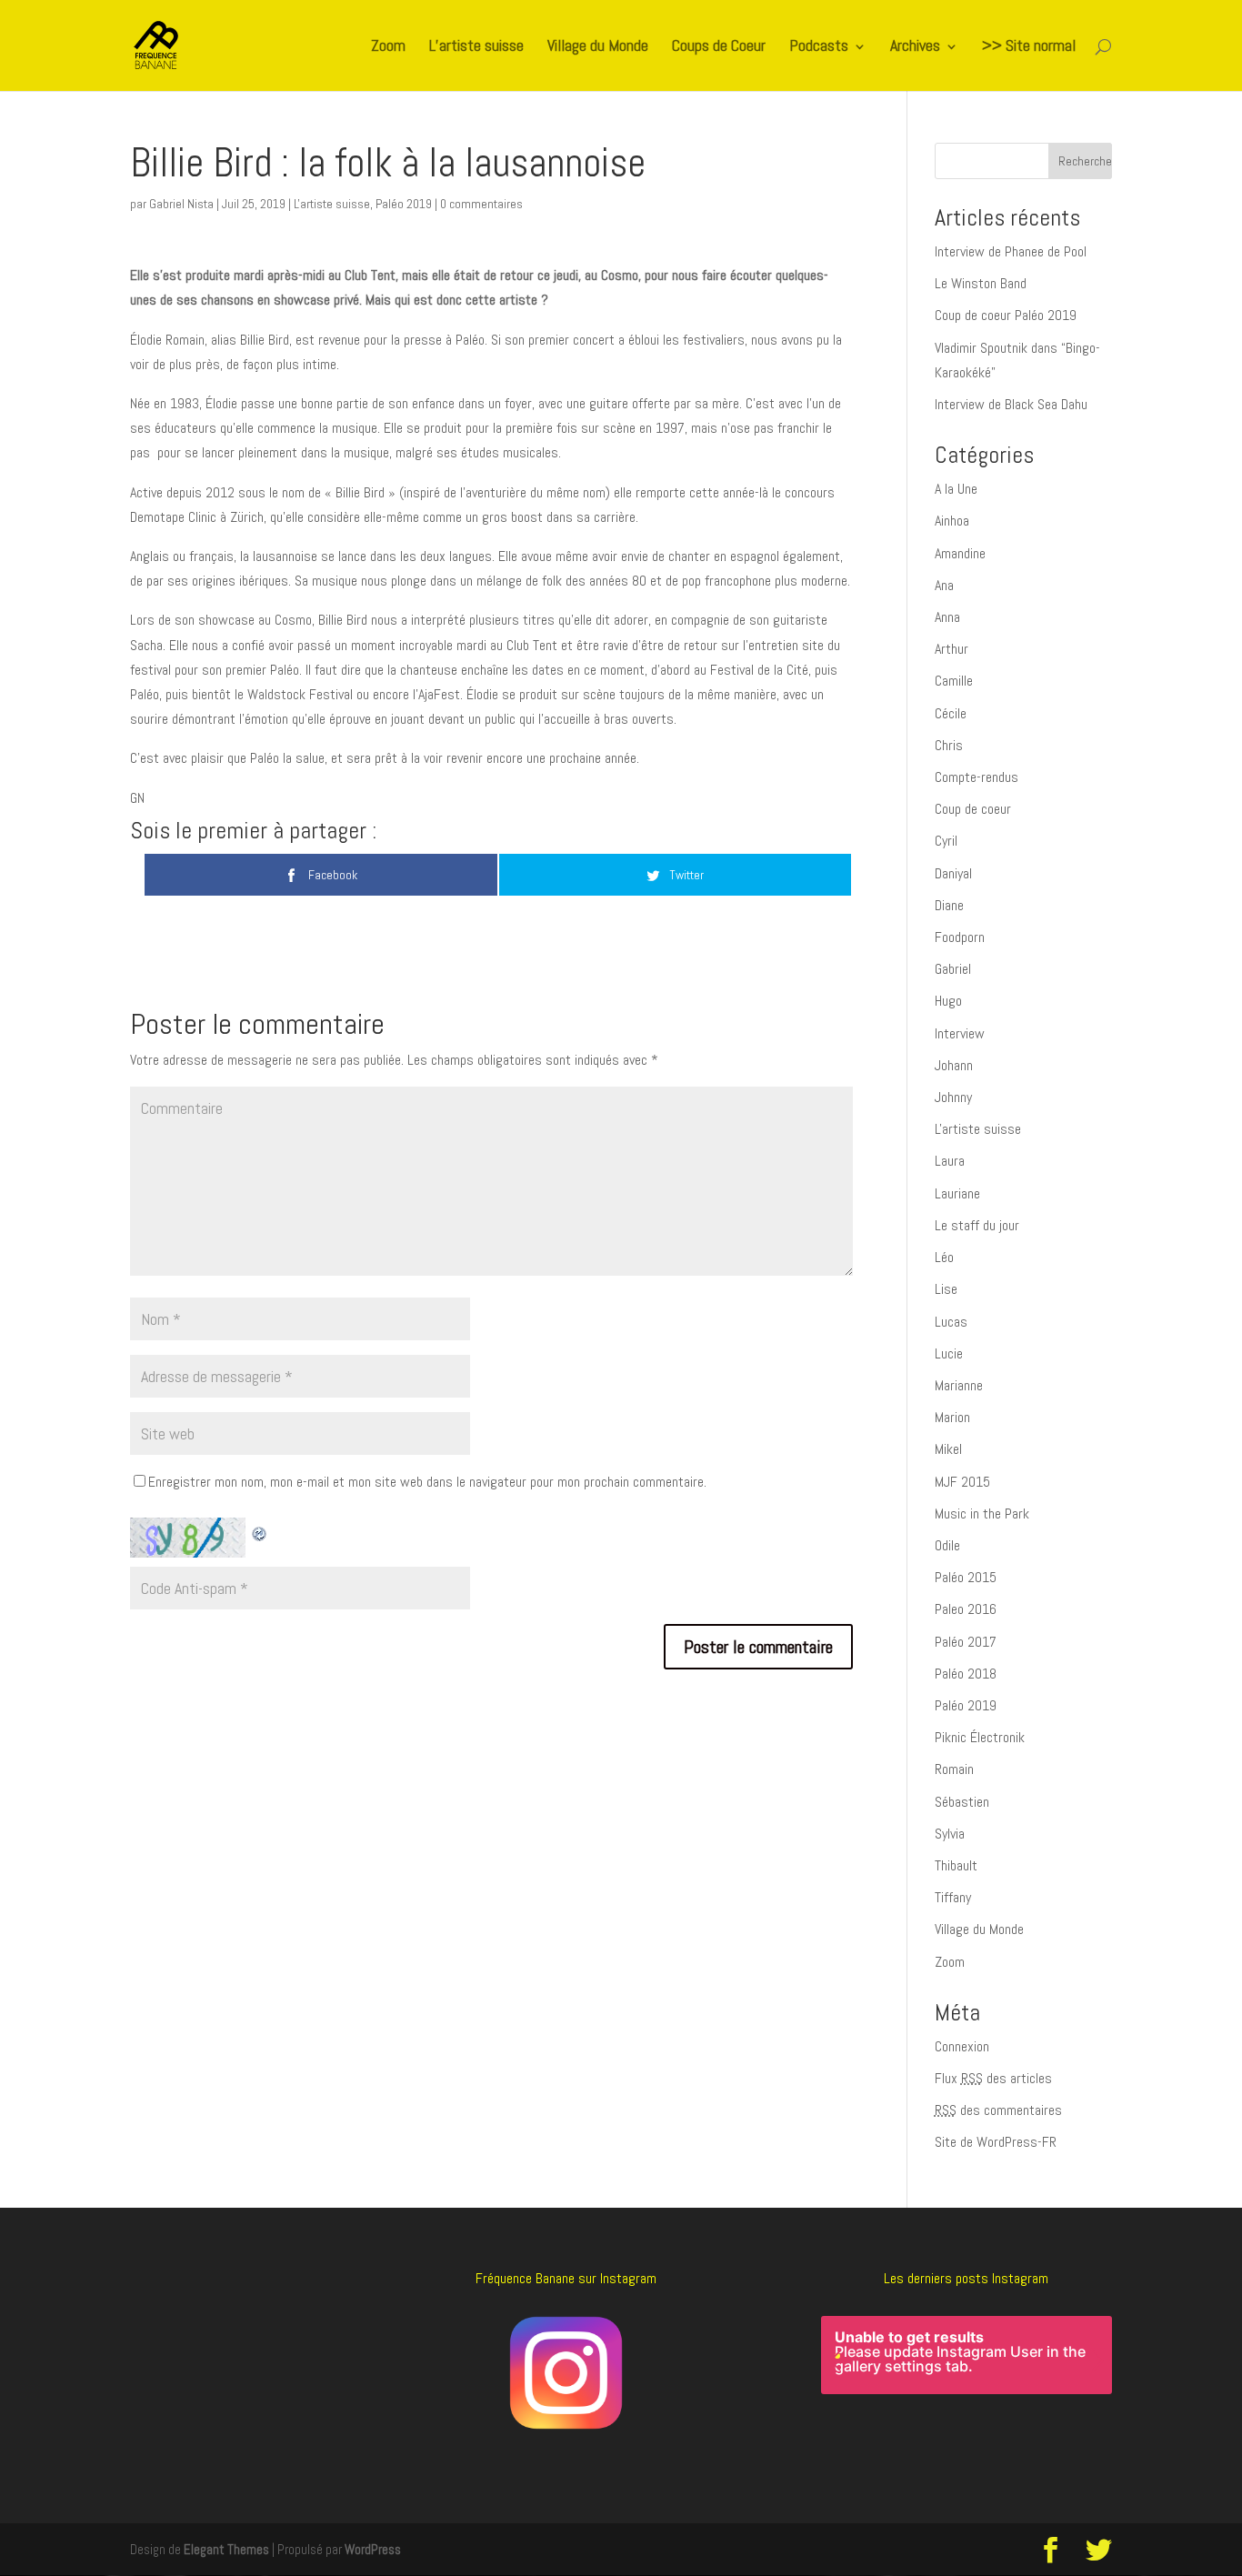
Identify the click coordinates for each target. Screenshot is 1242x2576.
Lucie (949, 1353)
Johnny (953, 1097)
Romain (954, 1769)
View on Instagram (976, 2438)
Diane (949, 905)
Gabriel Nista (181, 204)
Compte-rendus (977, 777)
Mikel (948, 1449)
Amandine (960, 553)
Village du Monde (598, 47)
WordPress (373, 2549)
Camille (954, 681)
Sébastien (962, 1802)
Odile (947, 1545)
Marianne (959, 1385)
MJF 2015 (962, 1482)
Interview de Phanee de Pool (1011, 251)
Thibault (956, 1865)
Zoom (388, 47)
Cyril (946, 841)
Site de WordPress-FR (996, 2142)
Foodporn (960, 937)
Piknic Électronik (980, 1737)
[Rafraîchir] (260, 1530)
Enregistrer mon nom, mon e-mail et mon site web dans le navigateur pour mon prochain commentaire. (427, 1482)
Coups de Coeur (719, 47)
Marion (952, 1417)
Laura (950, 1161)
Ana (944, 585)
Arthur (952, 649)
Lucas (951, 1322)
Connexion (962, 2046)
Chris (949, 745)
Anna (947, 617)
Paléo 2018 (966, 1674)
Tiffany (953, 1897)
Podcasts (819, 47)
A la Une (956, 489)
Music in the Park (982, 1514)
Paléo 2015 (966, 1577)
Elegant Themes (226, 2549)
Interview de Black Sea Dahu (1011, 404)
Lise (946, 1289)
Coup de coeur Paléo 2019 (1006, 315)
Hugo (948, 1001)
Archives (915, 47)
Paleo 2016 (966, 1609)
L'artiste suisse (332, 204)
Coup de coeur (973, 809)
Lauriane (957, 1193)
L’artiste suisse (476, 47)
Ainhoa (952, 521)
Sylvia (950, 1834)
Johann (954, 1065)
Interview (960, 1033)
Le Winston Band (981, 283)
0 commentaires (481, 204)
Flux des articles (993, 2078)
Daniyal (953, 873)
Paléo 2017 (966, 1642)
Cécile (951, 713)
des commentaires (998, 2110)
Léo (944, 1257)
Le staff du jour (977, 1225)
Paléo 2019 (404, 204)
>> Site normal (1029, 47)
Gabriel (953, 969)
